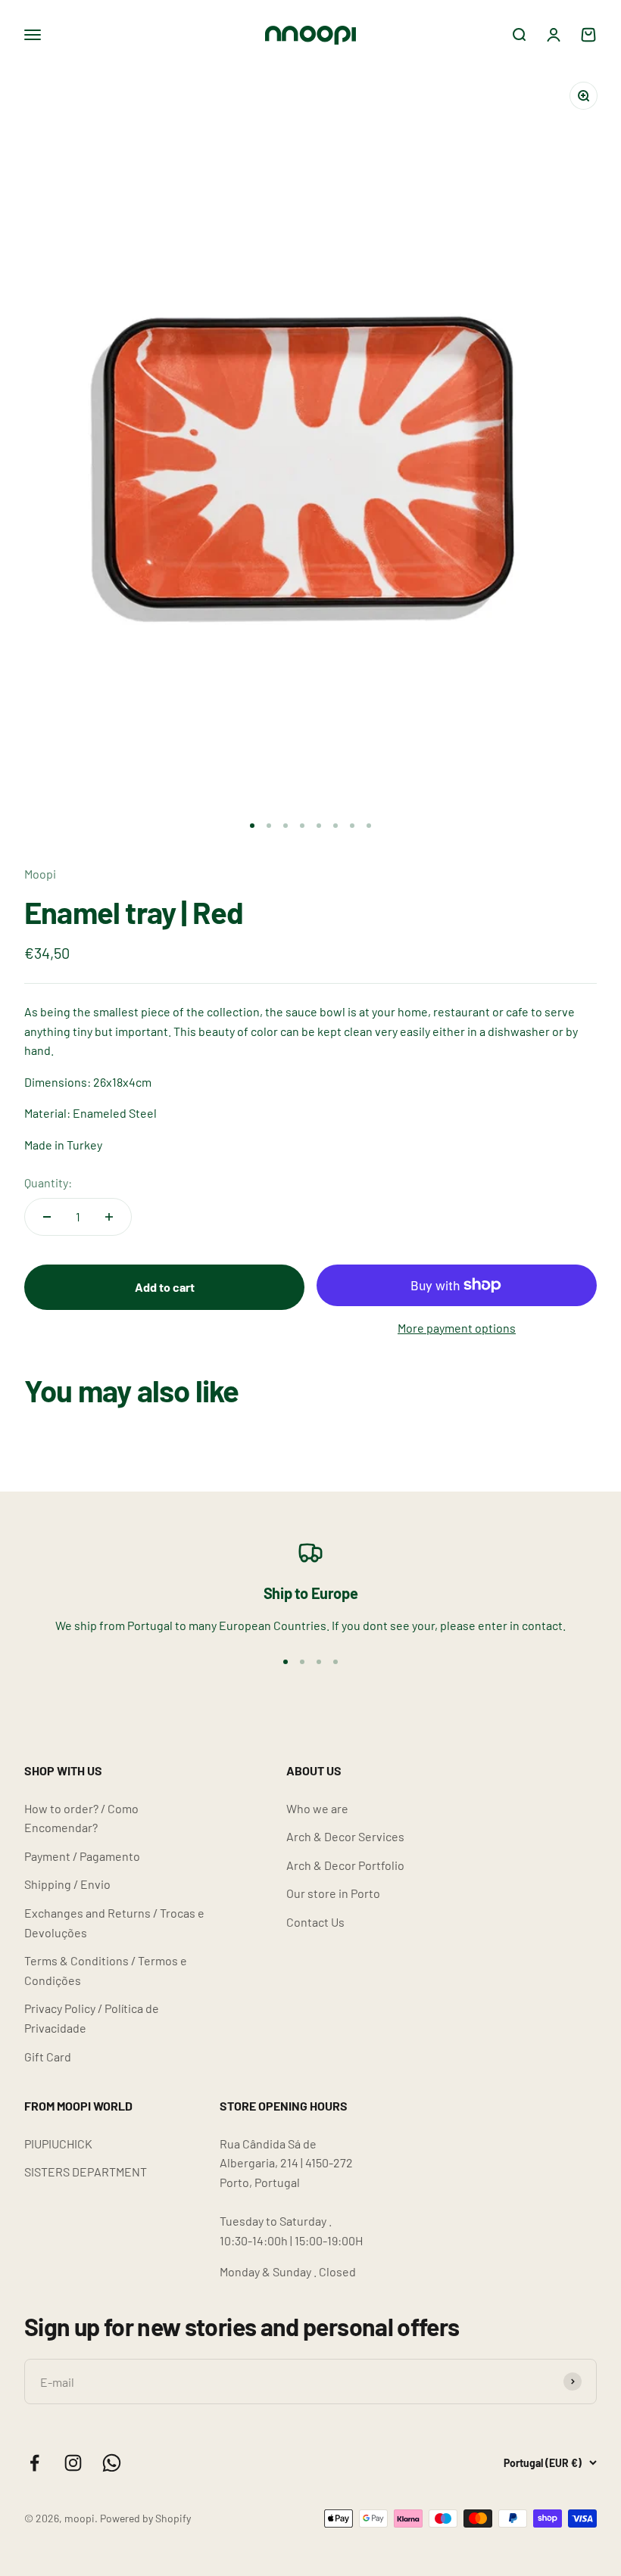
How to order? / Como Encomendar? (81, 1818)
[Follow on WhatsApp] (112, 2463)
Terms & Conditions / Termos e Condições (106, 1970)
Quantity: (48, 1182)
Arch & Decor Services (345, 1836)
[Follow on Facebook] (34, 2463)
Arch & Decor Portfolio (345, 1865)
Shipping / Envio (67, 1884)
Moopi (40, 874)
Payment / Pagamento (82, 1856)
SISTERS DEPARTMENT (86, 2172)
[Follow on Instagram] (73, 2463)
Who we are (317, 1808)
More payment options (457, 1328)
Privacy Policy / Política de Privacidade (92, 2018)
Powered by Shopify (145, 2518)
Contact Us (315, 1922)
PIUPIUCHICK (58, 2144)
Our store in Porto (333, 1893)
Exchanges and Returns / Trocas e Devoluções (114, 1923)
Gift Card (48, 2056)
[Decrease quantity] (47, 1217)
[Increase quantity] (109, 1217)
